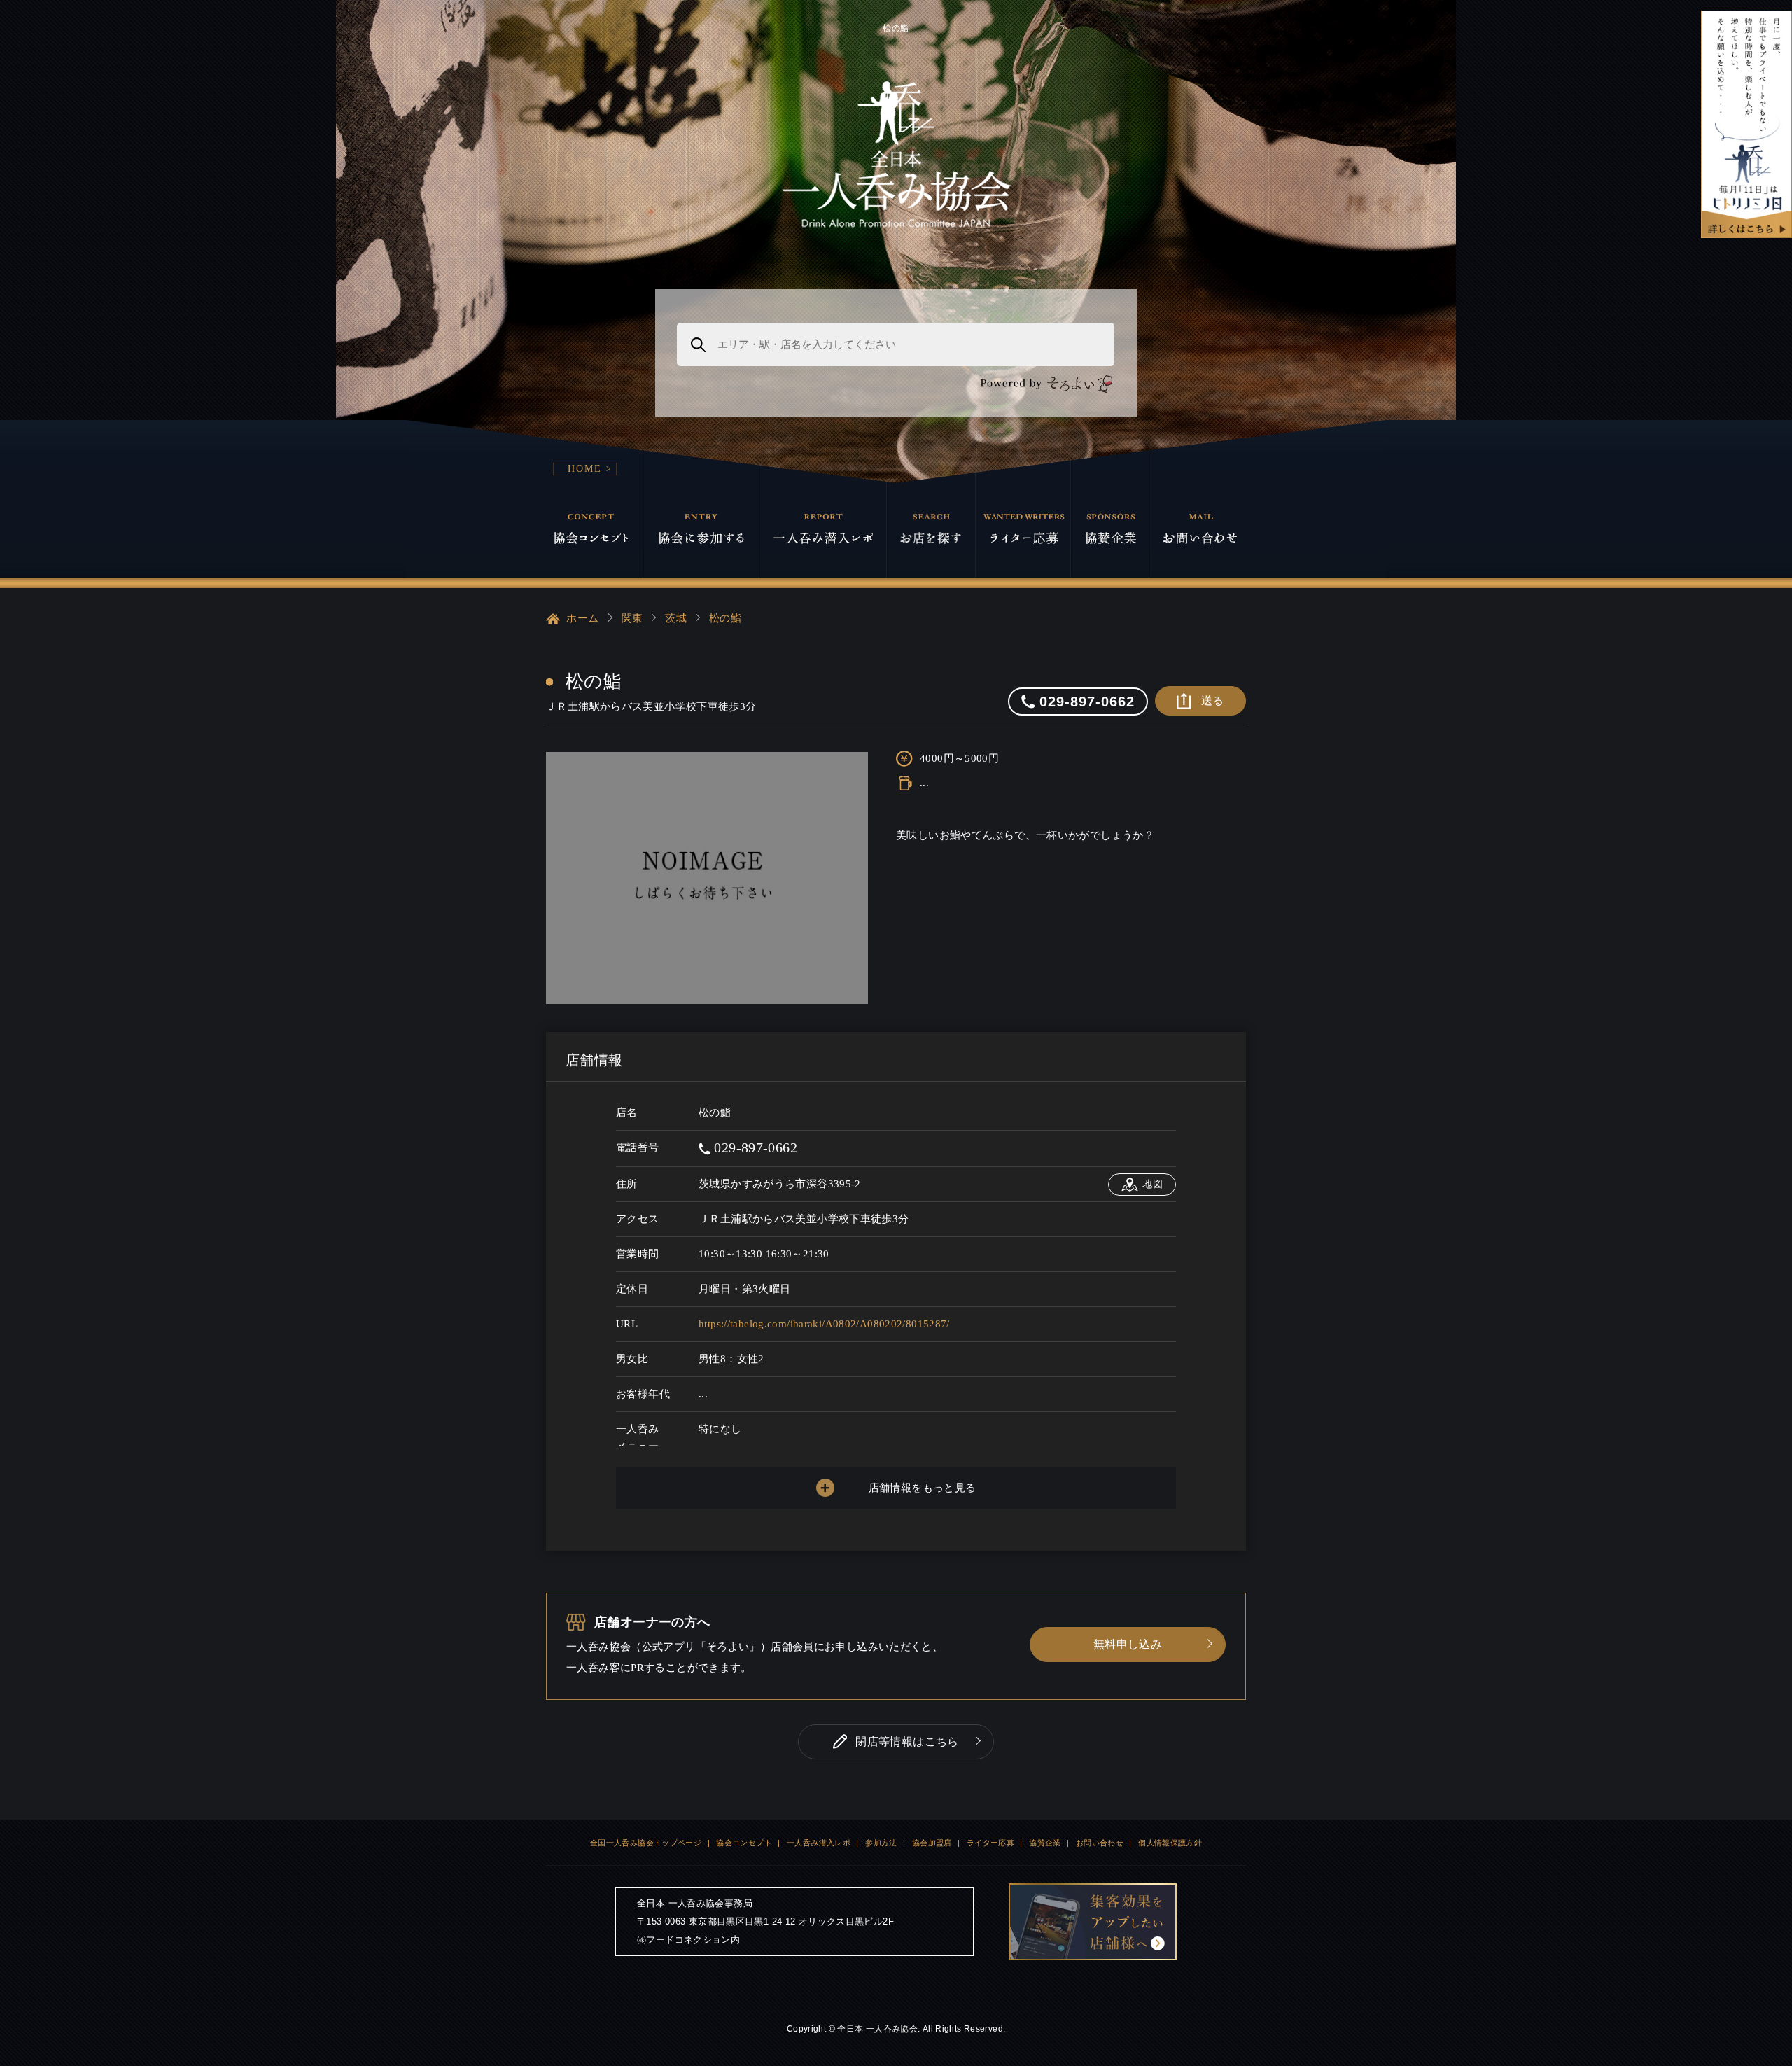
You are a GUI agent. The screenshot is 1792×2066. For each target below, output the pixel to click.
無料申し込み (1128, 1644)
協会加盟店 (932, 1843)
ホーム (581, 618)
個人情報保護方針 (1170, 1843)
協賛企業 (1045, 1843)
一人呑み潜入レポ (819, 1843)
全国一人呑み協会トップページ (646, 1843)
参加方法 (881, 1843)
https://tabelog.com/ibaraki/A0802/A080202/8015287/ (824, 1324)
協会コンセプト (744, 1843)
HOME (585, 469)
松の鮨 (725, 618)
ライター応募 (990, 1843)
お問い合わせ (1100, 1843)
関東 (632, 618)
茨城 (676, 618)
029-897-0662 (754, 1147)
